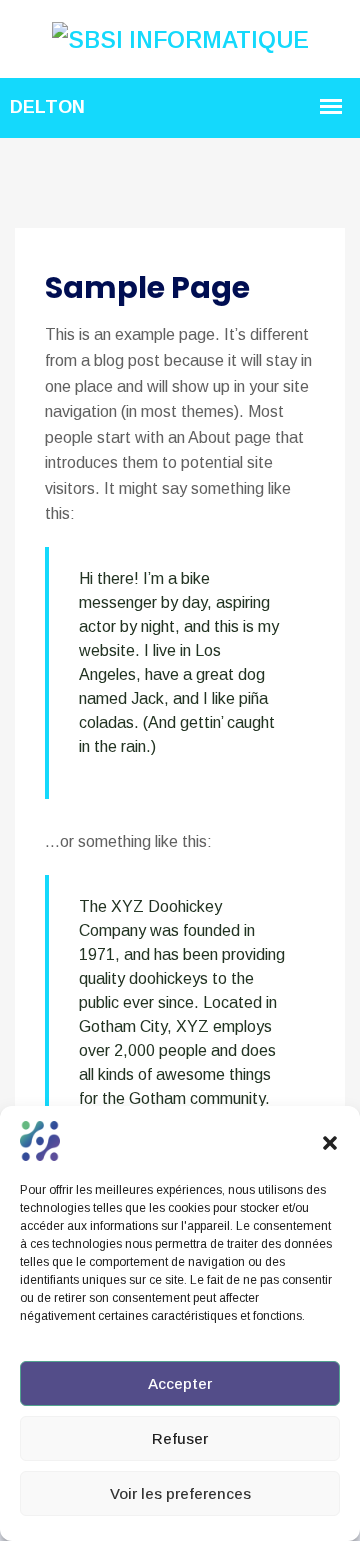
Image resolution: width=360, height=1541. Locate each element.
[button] (330, 1141)
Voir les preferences (180, 1493)
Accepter (180, 1383)
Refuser (180, 1438)
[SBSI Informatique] (180, 38)
